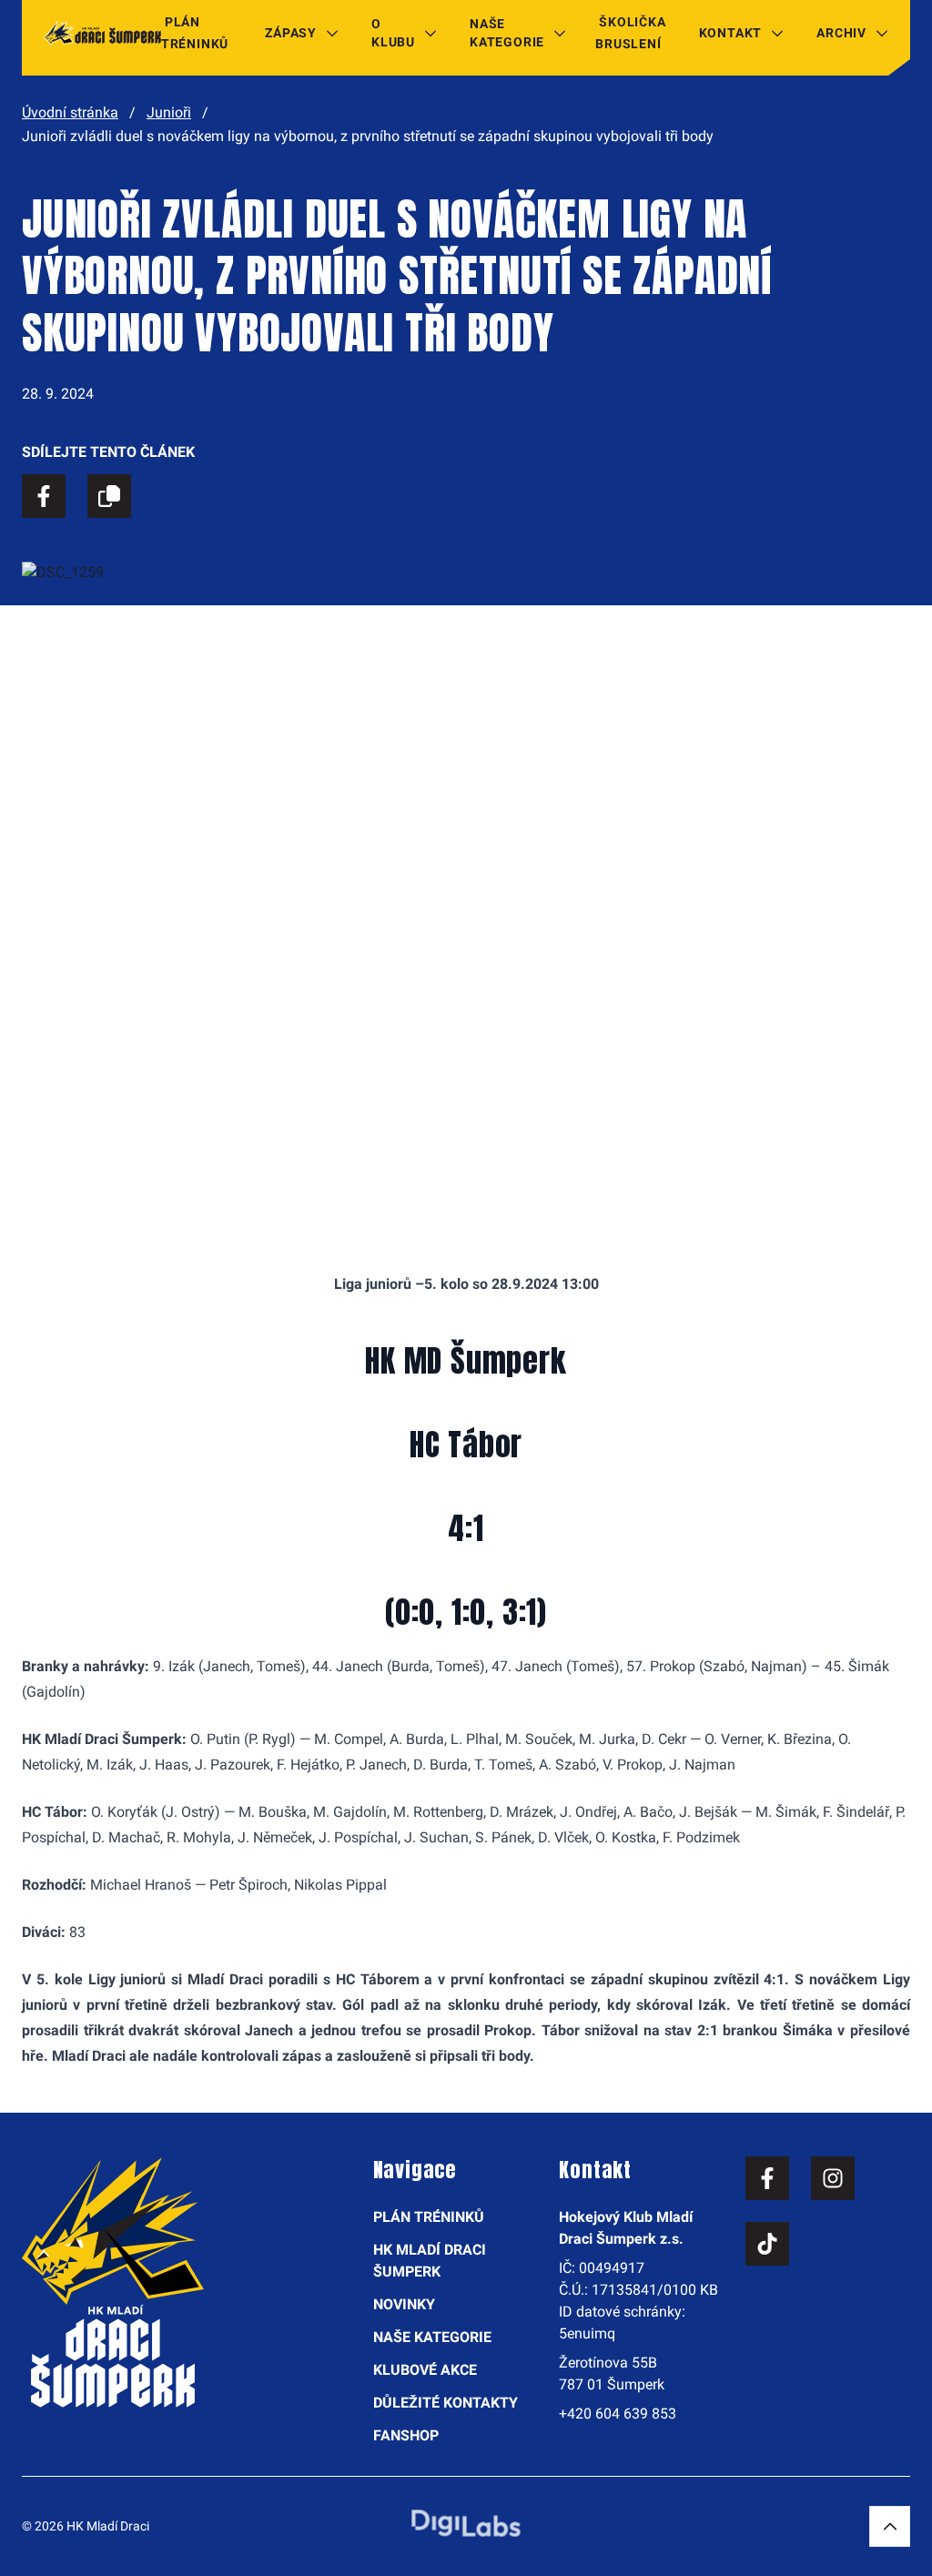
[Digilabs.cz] (466, 2523)
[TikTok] (767, 2244)
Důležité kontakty (446, 2403)
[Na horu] (890, 2526)
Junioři (169, 112)
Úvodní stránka (70, 112)
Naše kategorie (507, 33)
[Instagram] (833, 2178)
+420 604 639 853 (618, 2414)
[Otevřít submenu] (332, 33)
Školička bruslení (630, 33)
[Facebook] (767, 2178)
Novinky (404, 2304)
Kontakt (731, 33)
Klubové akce (425, 2370)
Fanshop (406, 2435)
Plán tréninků (195, 33)
